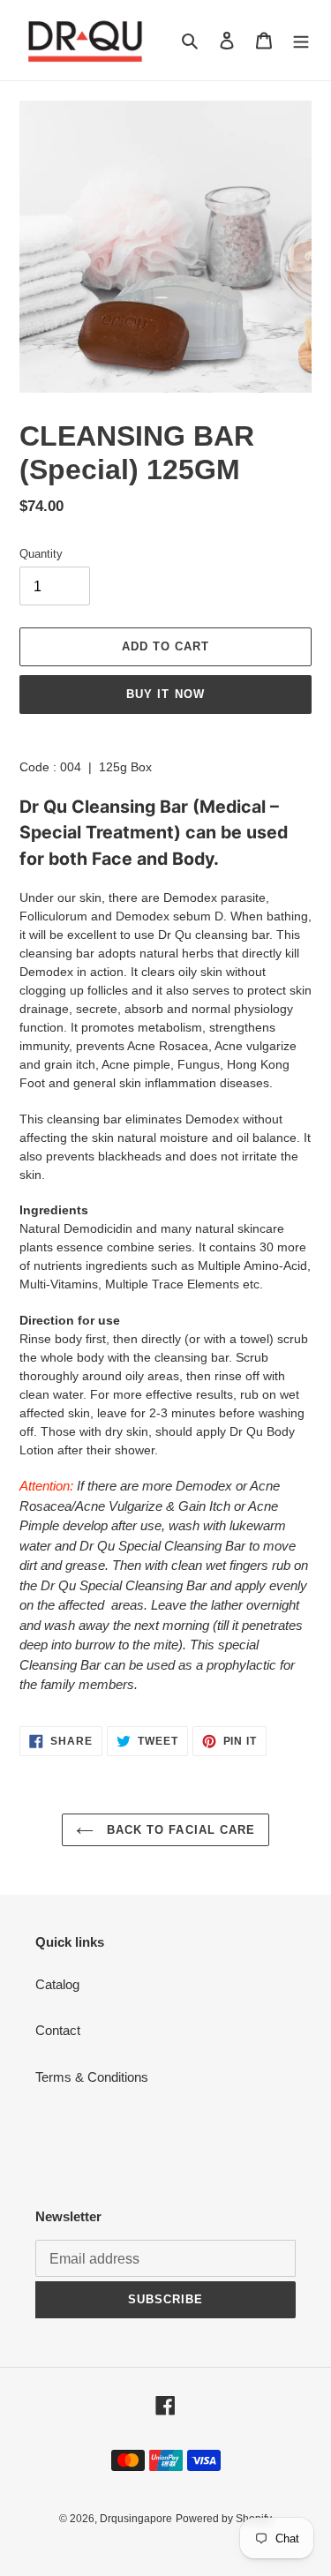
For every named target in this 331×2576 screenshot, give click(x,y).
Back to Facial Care (179, 1830)
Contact (58, 2030)
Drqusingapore (136, 2519)
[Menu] (301, 40)
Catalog (57, 1984)
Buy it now (165, 694)
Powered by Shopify (224, 2519)
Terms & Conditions (92, 2077)
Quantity (41, 554)
